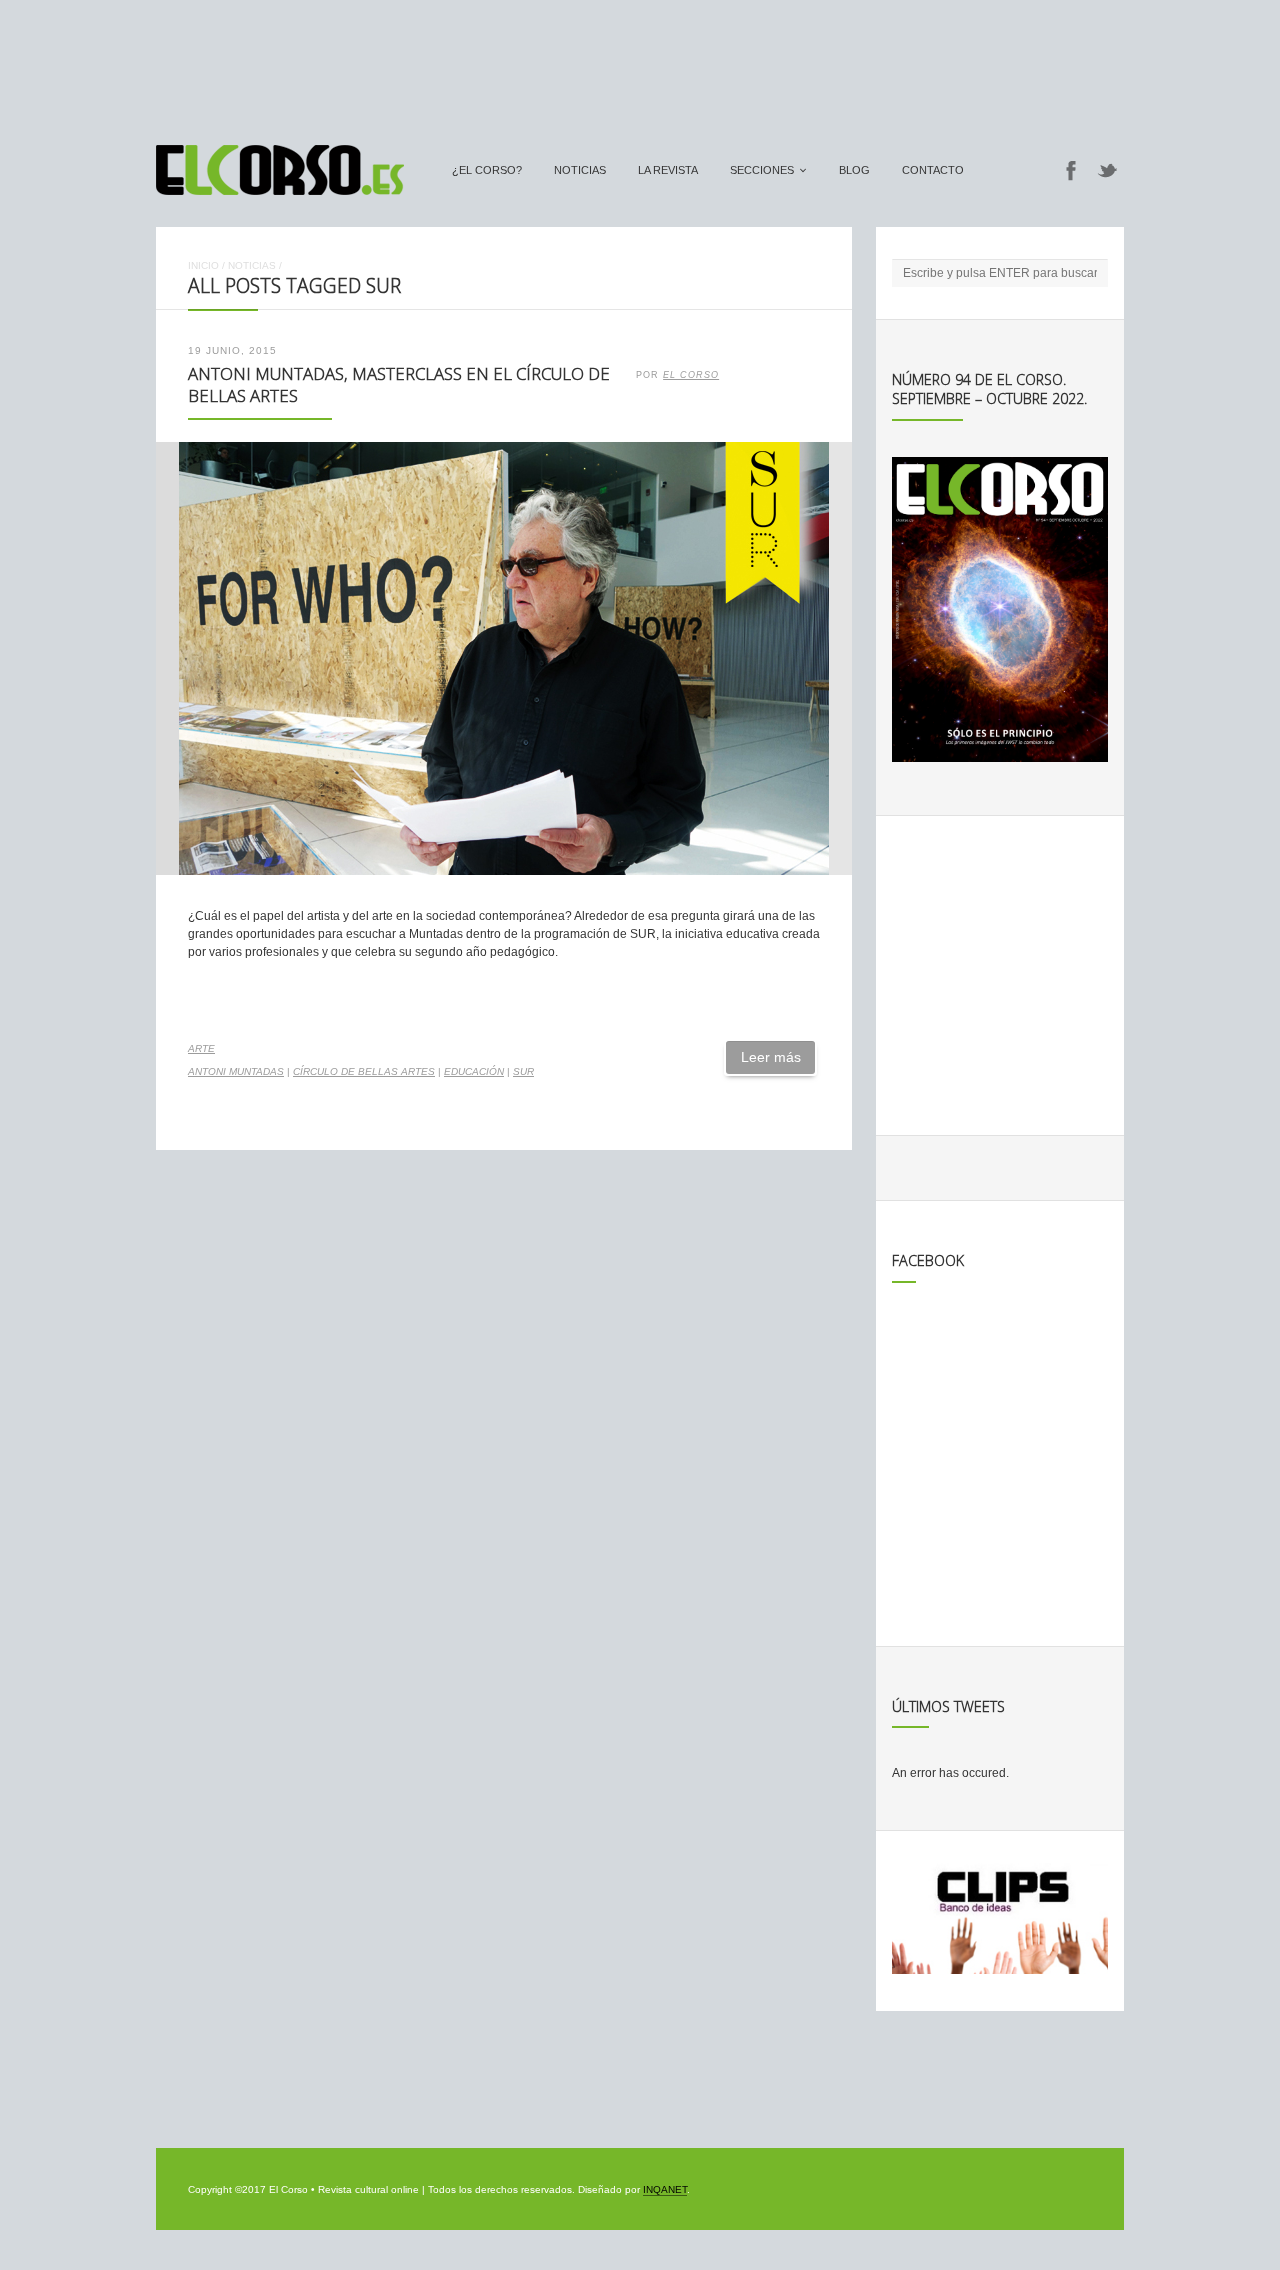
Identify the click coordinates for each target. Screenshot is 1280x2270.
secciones (762, 170)
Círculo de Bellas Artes (364, 1071)
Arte (201, 1048)
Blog (854, 170)
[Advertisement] (640, 63)
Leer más (771, 1057)
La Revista (668, 170)
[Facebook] (1071, 170)
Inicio (203, 265)
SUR (523, 1071)
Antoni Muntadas (236, 1071)
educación (474, 1071)
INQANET (665, 2189)
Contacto (933, 170)
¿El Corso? (487, 170)
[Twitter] (1108, 170)
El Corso (691, 375)
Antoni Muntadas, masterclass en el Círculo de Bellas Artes (399, 385)
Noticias (580, 170)
